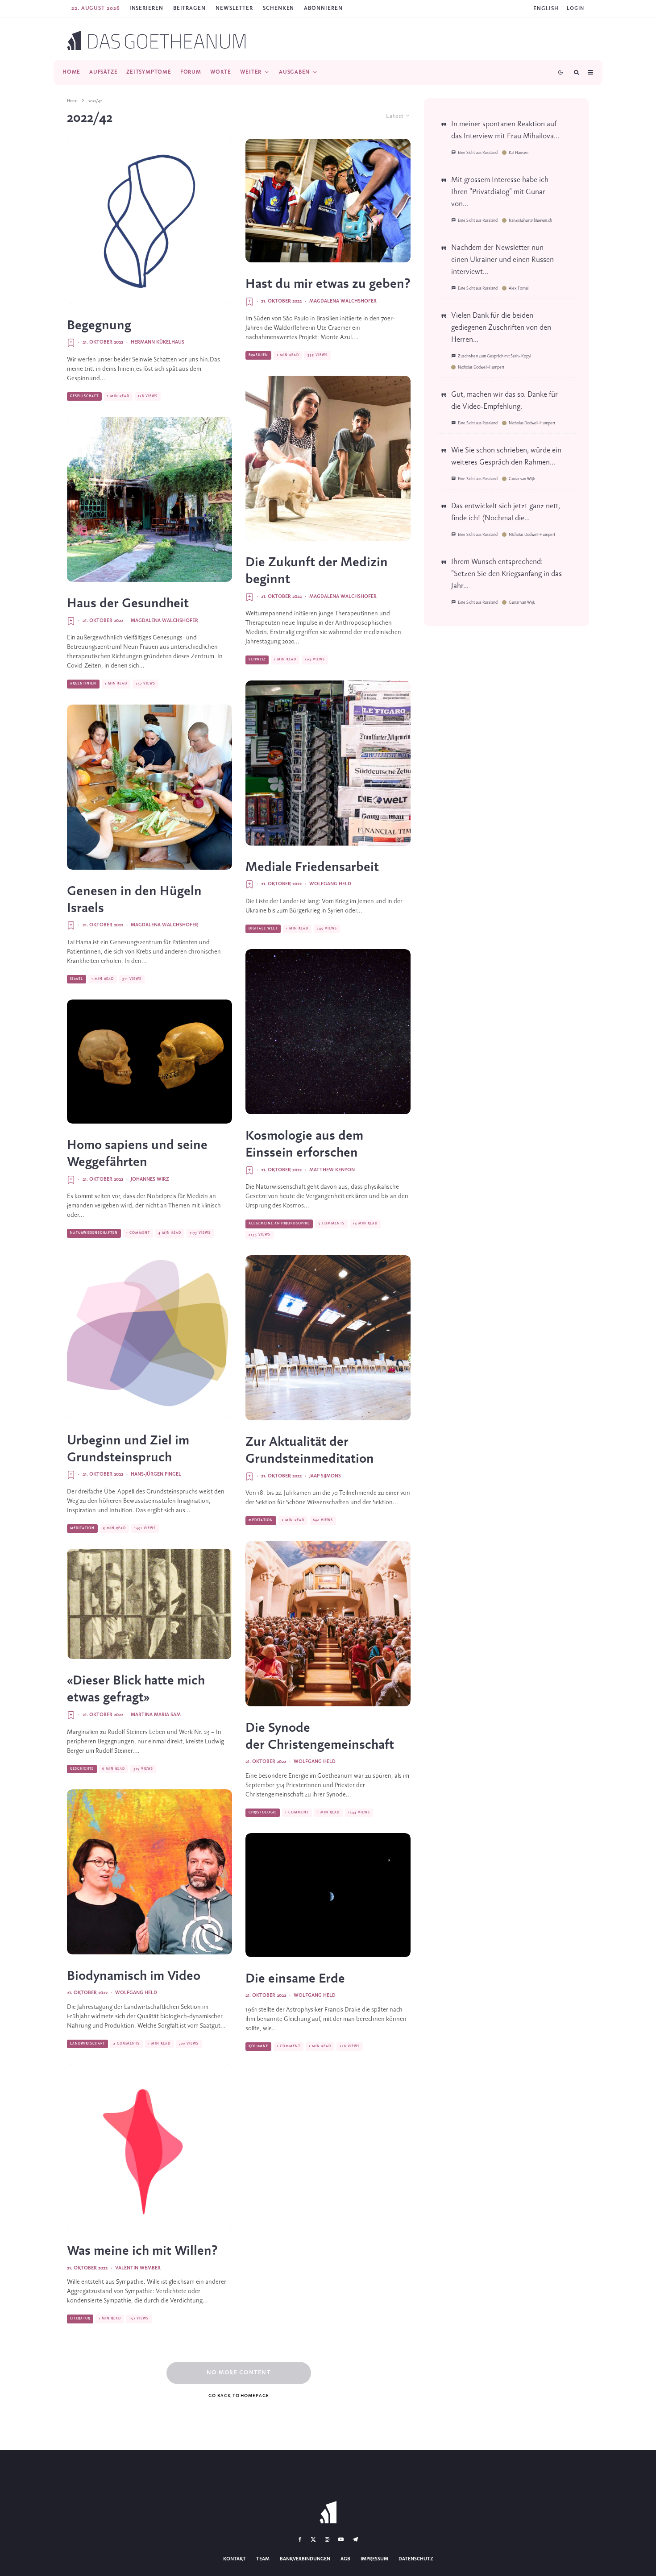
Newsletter (234, 8)
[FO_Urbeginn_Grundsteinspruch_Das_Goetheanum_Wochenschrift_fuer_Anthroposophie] (149, 1336)
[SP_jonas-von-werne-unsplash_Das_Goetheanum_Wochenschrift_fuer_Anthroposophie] (328, 1032)
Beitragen (189, 8)
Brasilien (258, 355)
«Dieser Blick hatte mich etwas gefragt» (136, 1689)
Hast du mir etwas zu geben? (328, 284)
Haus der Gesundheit (128, 604)
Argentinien (83, 684)
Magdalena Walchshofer (164, 621)
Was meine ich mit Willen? (142, 2251)
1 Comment (138, 1233)
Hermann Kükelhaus (158, 342)
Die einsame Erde (295, 1979)
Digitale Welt (263, 929)
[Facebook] (300, 2539)
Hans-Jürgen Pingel (156, 1474)
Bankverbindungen (305, 2559)
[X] (313, 2539)
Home (71, 72)
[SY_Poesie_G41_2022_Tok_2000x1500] (149, 221)
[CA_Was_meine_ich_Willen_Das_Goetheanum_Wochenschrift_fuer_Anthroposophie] (149, 2147)
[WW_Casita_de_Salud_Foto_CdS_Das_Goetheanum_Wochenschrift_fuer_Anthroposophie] (149, 499)
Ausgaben (294, 72)
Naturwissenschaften (94, 1233)
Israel (77, 979)
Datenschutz (416, 2559)
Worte (221, 72)
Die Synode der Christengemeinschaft (320, 1737)
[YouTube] (341, 2539)
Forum (191, 72)
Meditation (82, 1528)
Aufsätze (103, 72)
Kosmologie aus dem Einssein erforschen (304, 1145)
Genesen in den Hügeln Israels (134, 900)
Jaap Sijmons (325, 1476)
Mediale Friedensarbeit (312, 867)
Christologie (263, 1813)
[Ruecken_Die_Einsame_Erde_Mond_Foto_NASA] (328, 1895)
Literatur (80, 2319)
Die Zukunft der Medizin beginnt (317, 571)
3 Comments (331, 1224)
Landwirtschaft (87, 2044)
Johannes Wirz (150, 1179)
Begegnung (99, 326)
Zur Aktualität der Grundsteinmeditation (310, 1451)
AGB (345, 2559)
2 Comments (127, 2044)
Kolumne (258, 2046)
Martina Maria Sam (156, 1715)
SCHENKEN (278, 8)
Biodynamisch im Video (134, 1976)
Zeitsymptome (149, 72)
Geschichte (82, 1769)
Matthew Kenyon (332, 1170)
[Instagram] (327, 2539)
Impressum (374, 2559)
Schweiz (257, 660)
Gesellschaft (84, 396)
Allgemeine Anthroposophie (279, 1224)
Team (263, 2559)
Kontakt (235, 2559)
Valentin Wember (138, 2268)
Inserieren (146, 8)
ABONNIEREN (323, 8)
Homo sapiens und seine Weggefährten (137, 1154)
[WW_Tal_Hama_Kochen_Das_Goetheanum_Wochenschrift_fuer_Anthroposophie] (149, 787)
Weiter (251, 72)
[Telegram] (355, 2539)
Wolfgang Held (136, 1993)
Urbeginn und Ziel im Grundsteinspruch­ (128, 1449)
